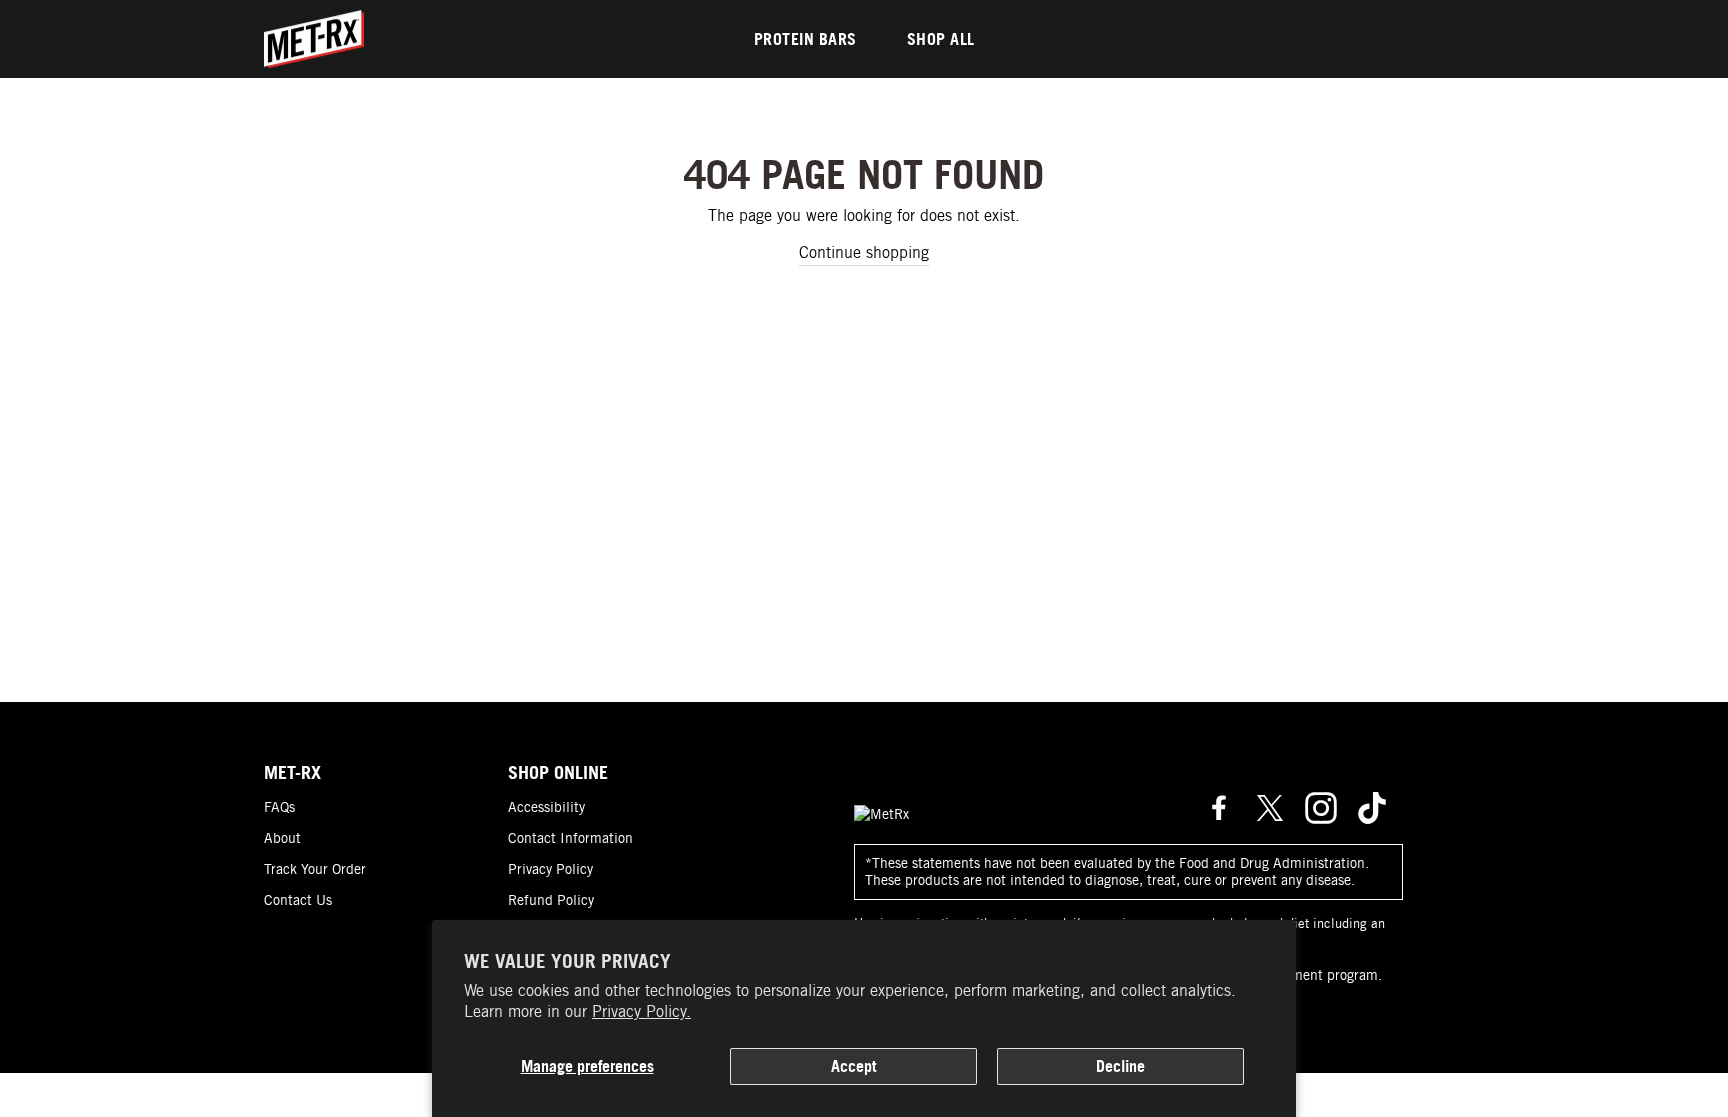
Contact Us (298, 900)
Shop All (941, 39)
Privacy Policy (550, 869)
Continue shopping (864, 252)
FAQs (279, 807)
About (282, 838)
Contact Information (570, 838)
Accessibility (546, 807)
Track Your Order (315, 869)
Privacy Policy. (641, 1011)
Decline (1120, 1066)
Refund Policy (551, 900)
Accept (853, 1066)
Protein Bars (805, 39)
